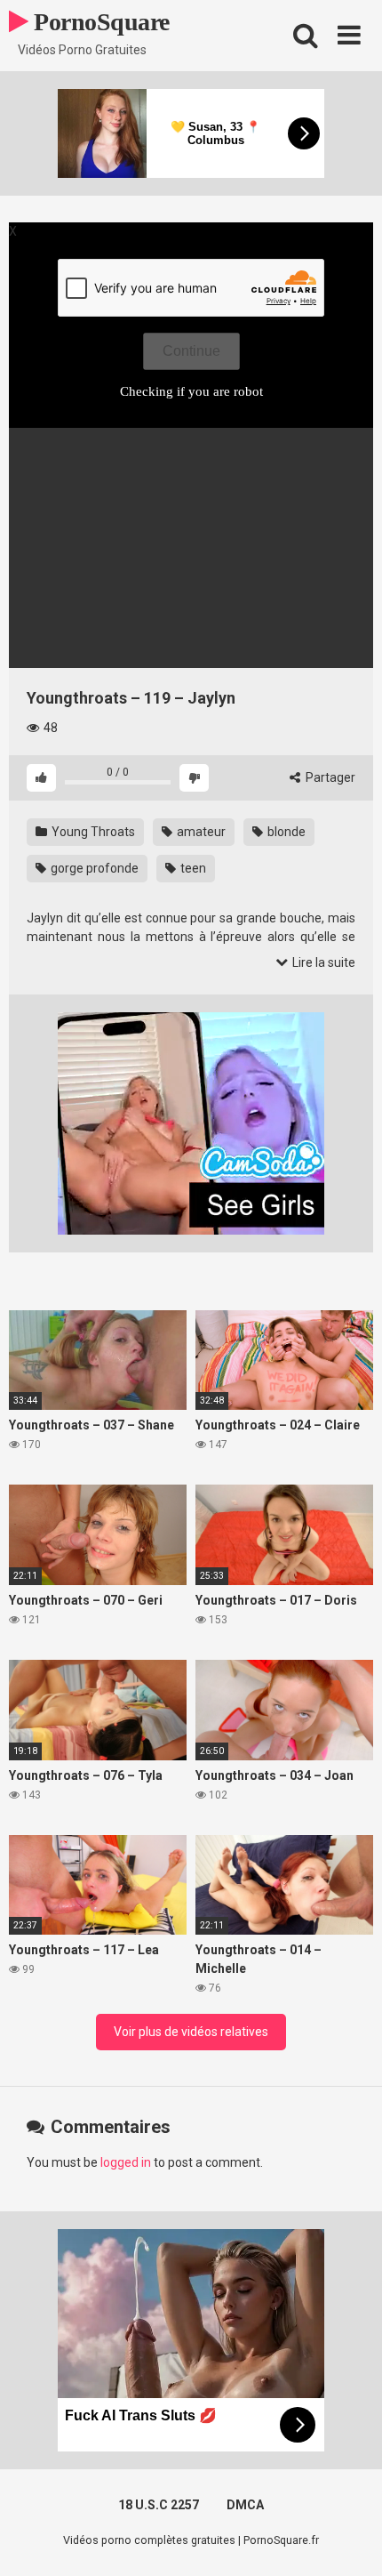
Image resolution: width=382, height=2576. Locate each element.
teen (192, 868)
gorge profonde (93, 868)
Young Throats (92, 832)
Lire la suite (322, 962)
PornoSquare (99, 22)
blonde (285, 832)
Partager (329, 777)
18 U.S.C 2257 (159, 2505)
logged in (126, 2162)
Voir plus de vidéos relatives (191, 2032)
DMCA (245, 2505)
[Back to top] (349, 2540)
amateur (200, 832)
